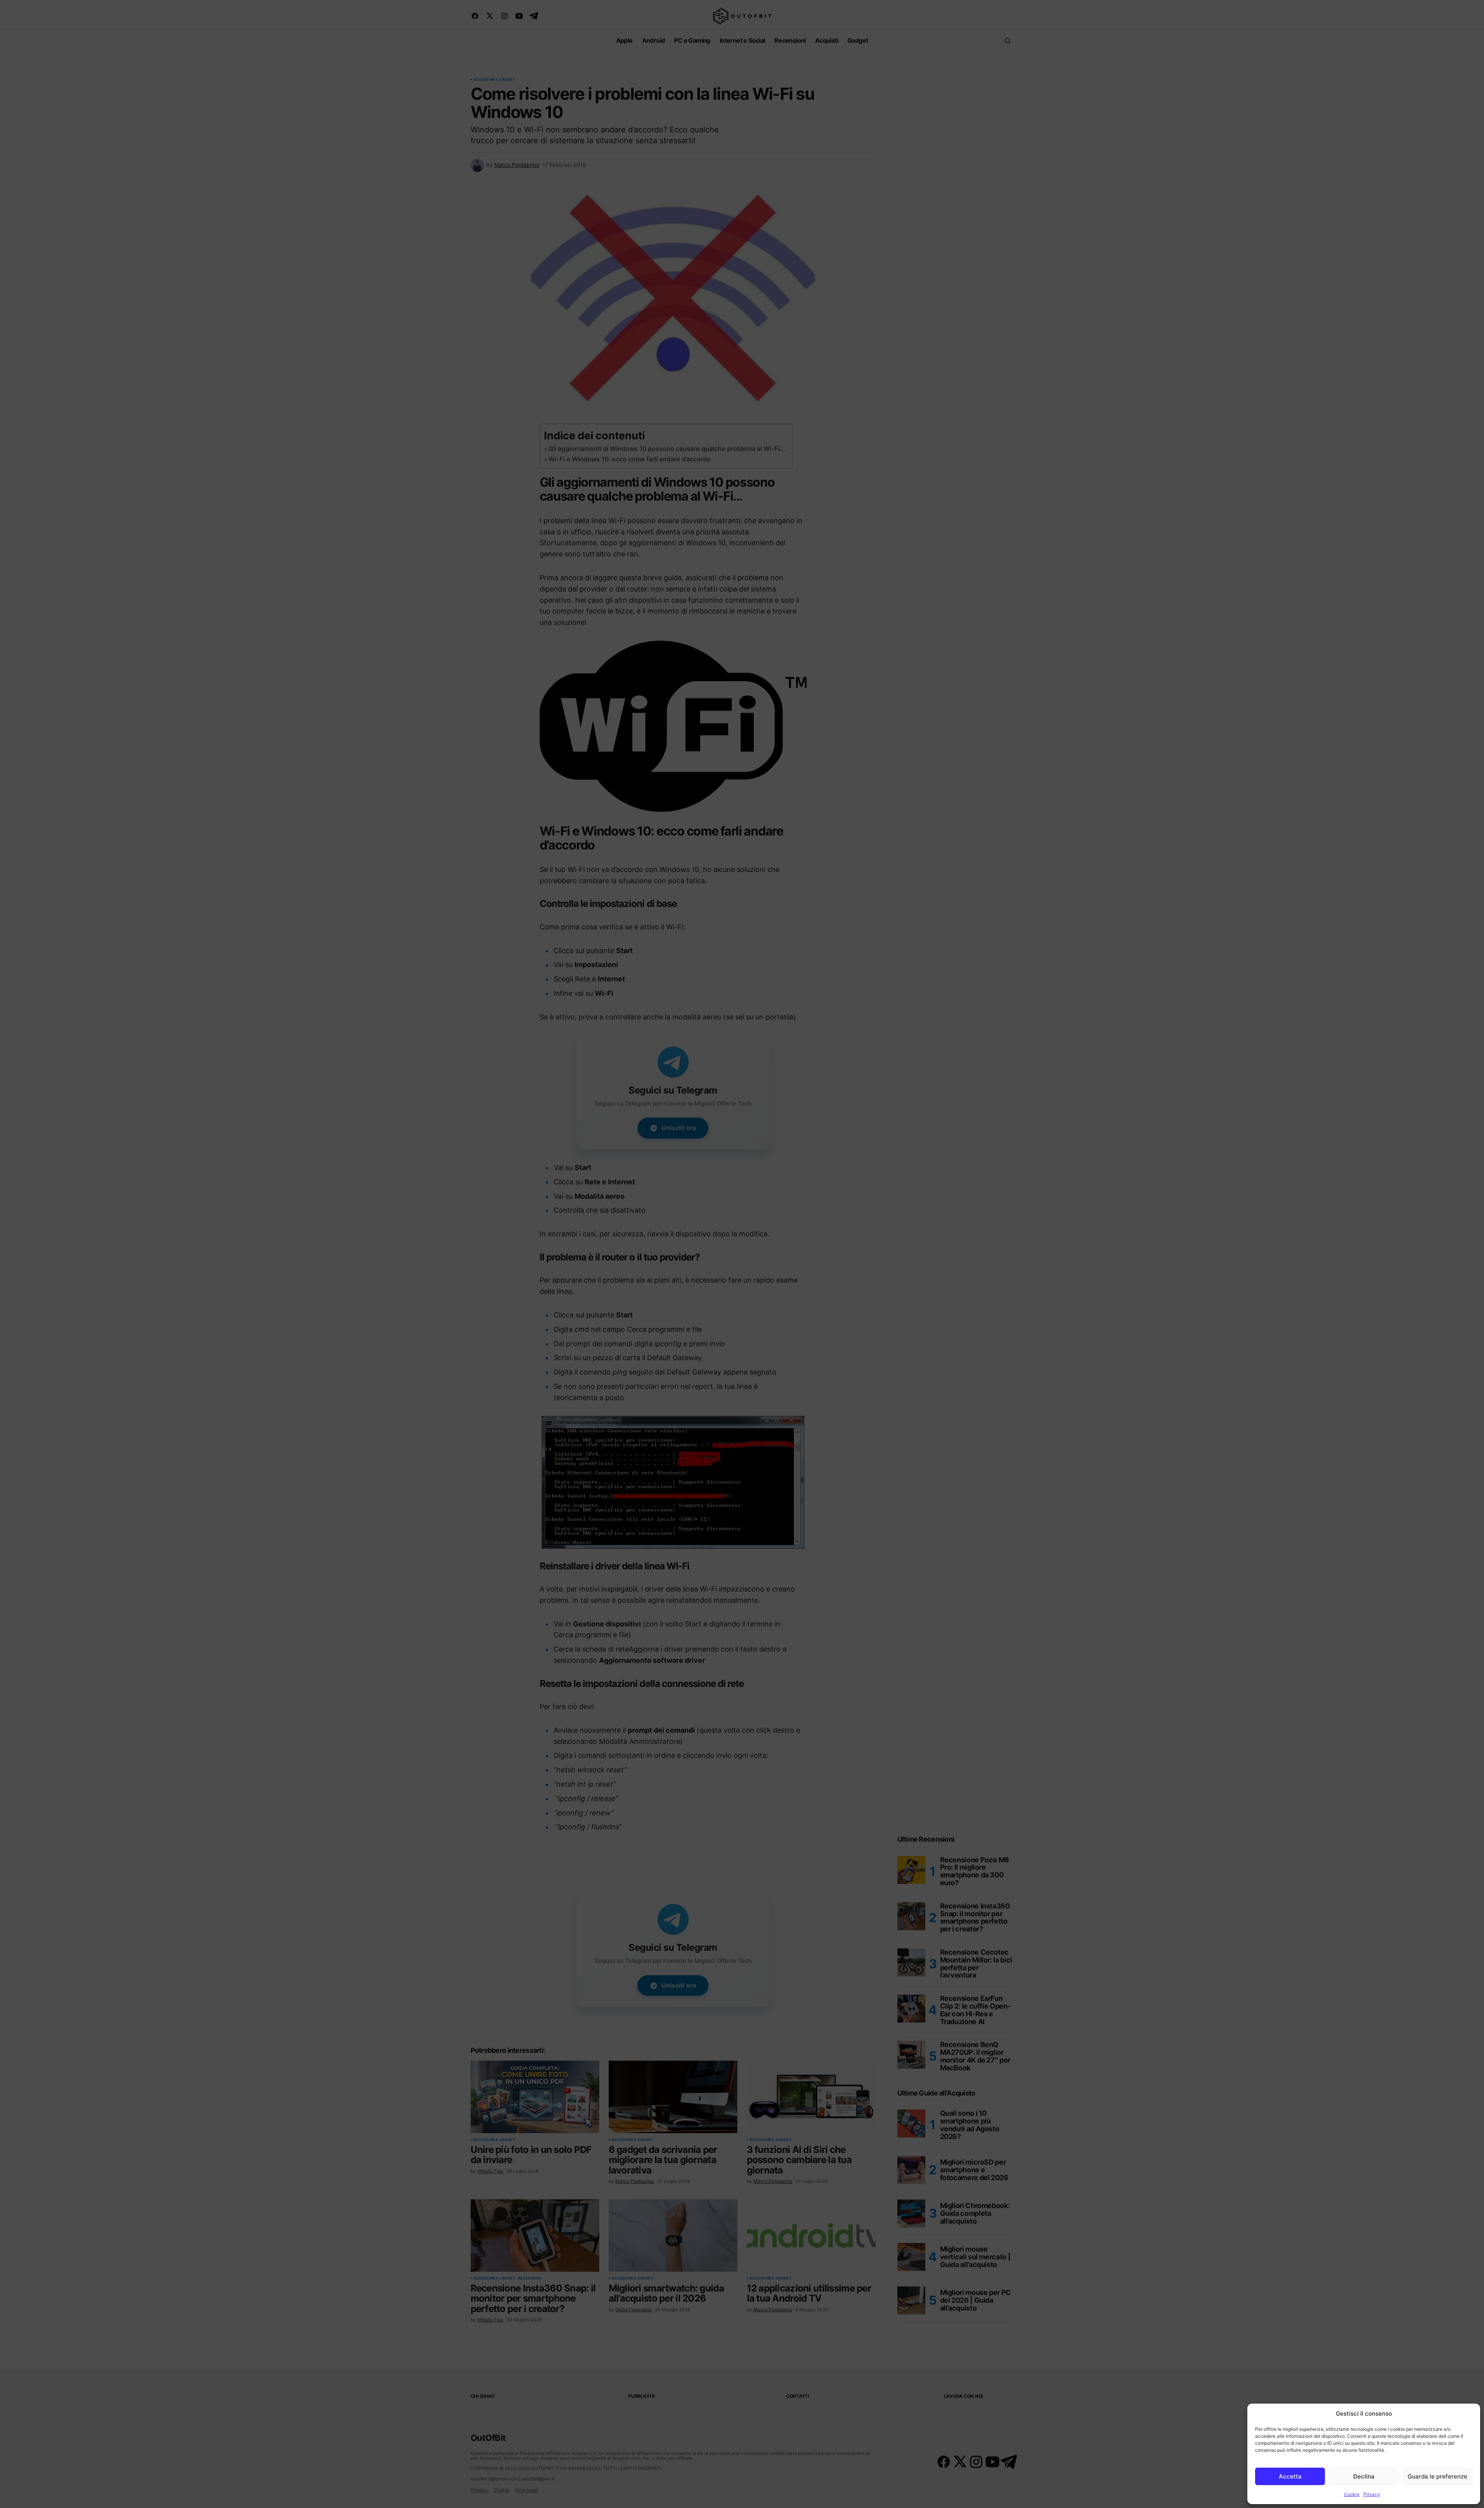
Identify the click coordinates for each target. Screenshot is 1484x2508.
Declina (1364, 2476)
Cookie (1352, 2494)
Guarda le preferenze (1437, 2476)
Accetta (1290, 2476)
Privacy (1372, 2494)
